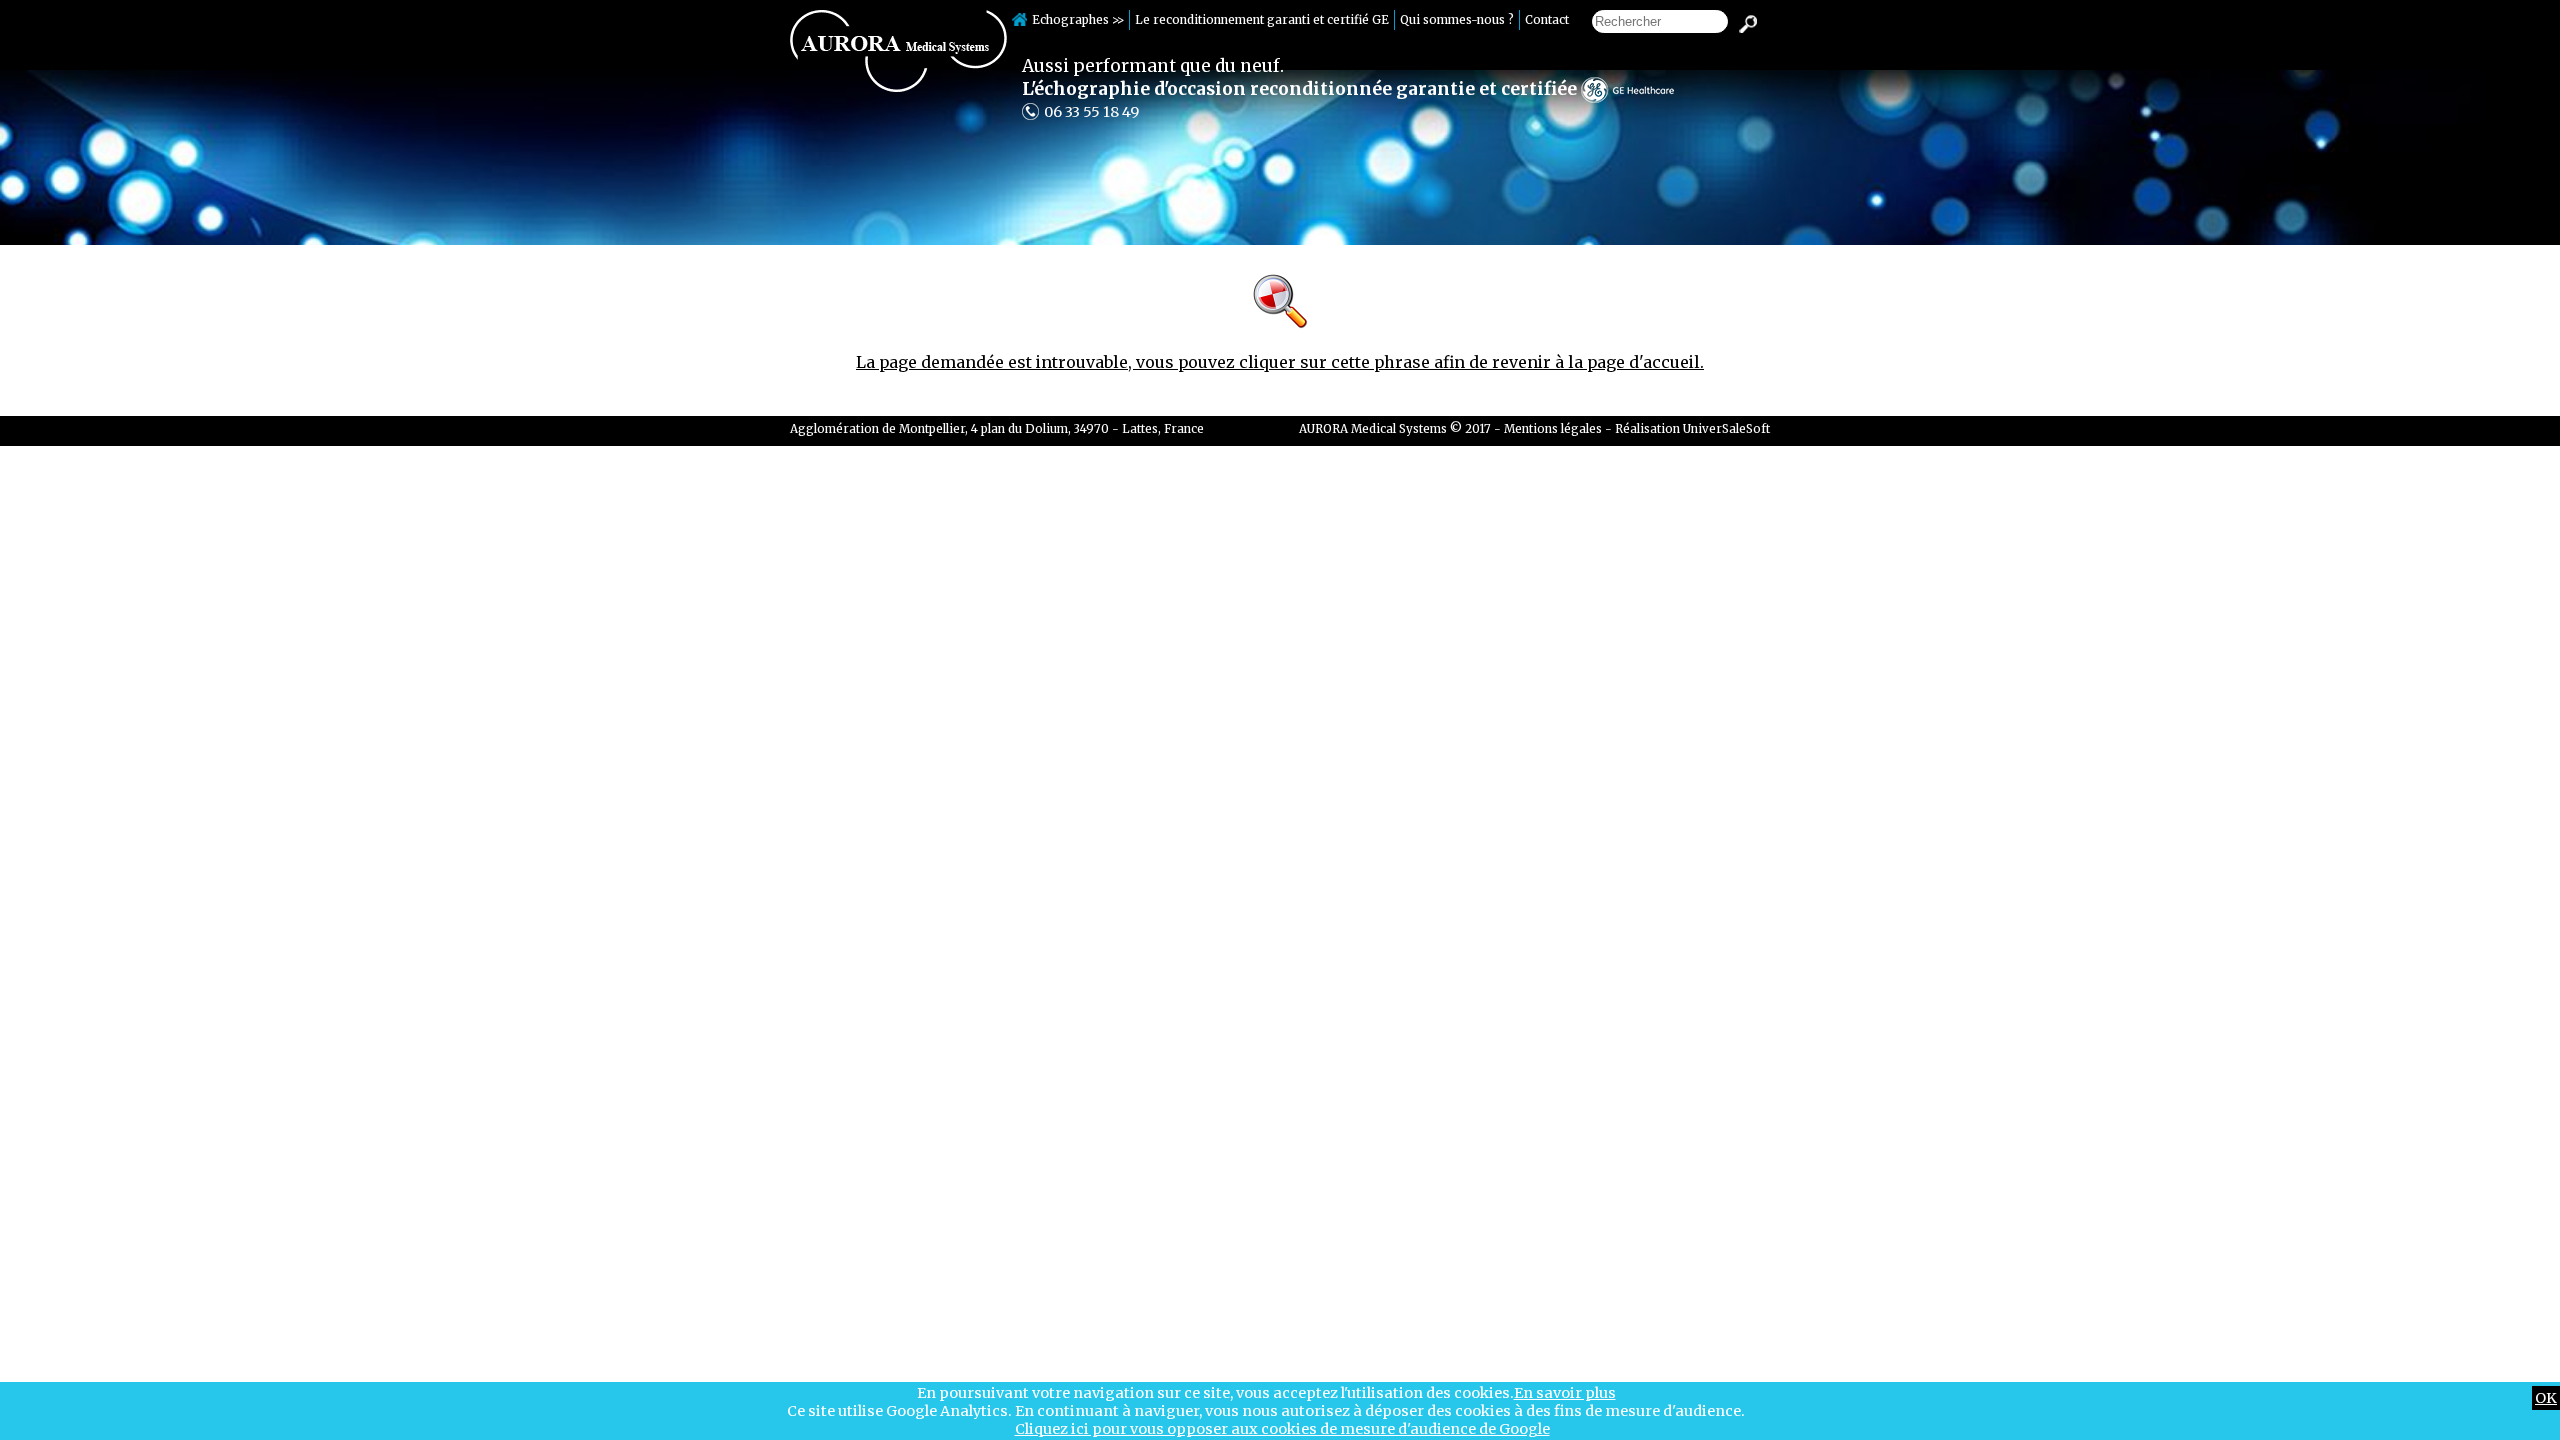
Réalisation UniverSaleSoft (1692, 429)
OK (2546, 1398)
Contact (1547, 20)
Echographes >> (1078, 20)
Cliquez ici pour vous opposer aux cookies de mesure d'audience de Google (1282, 1429)
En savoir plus (1565, 1393)
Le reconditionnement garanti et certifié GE (1262, 20)
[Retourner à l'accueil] (898, 87)
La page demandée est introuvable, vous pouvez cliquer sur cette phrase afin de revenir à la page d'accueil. (1280, 362)
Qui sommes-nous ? (1457, 20)
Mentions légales (1553, 429)
